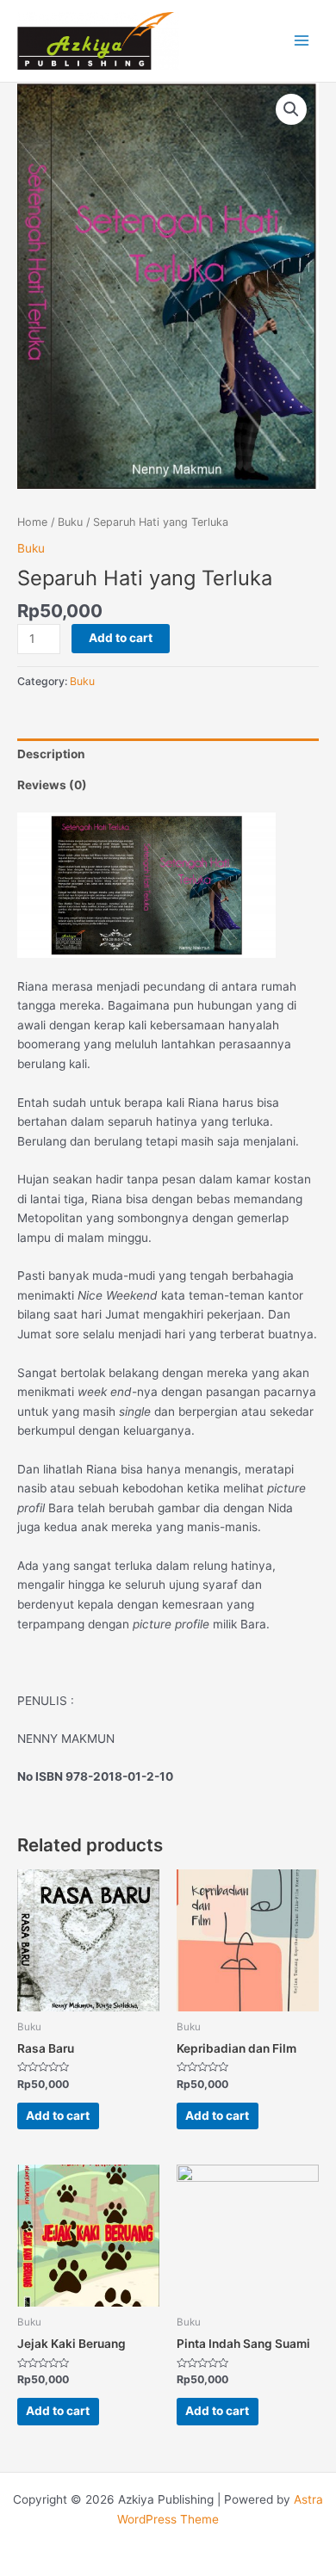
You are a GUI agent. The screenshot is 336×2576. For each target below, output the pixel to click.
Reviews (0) (52, 785)
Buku (70, 522)
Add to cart (121, 638)
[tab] (168, 754)
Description (51, 754)
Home (32, 522)
